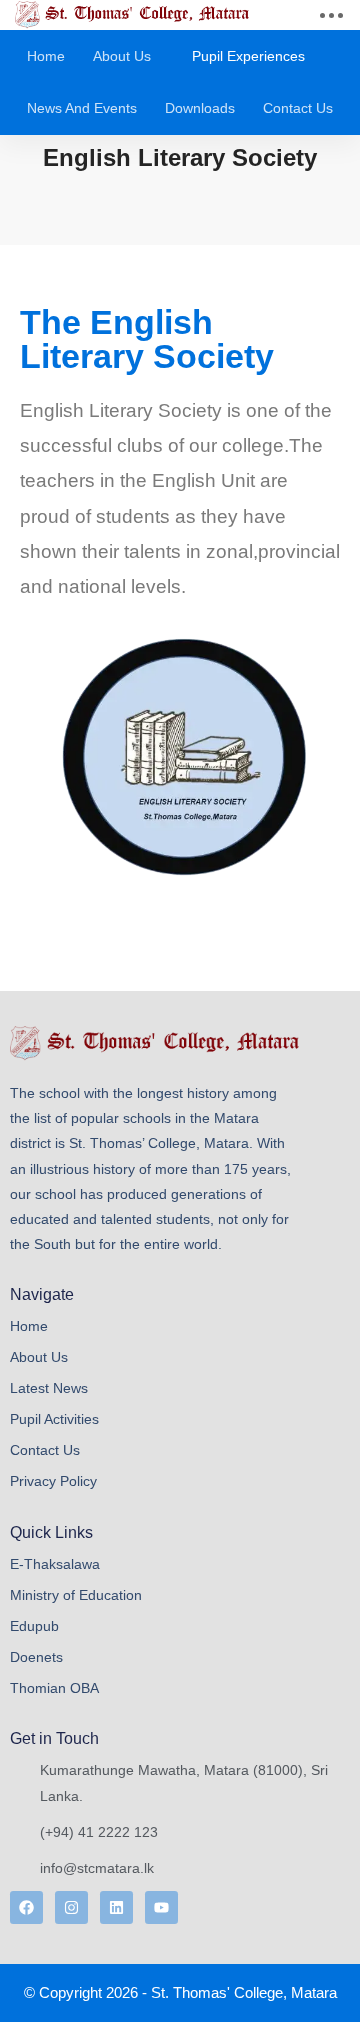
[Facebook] (26, 1907)
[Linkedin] (116, 1907)
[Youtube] (161, 1907)
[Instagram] (71, 1907)
